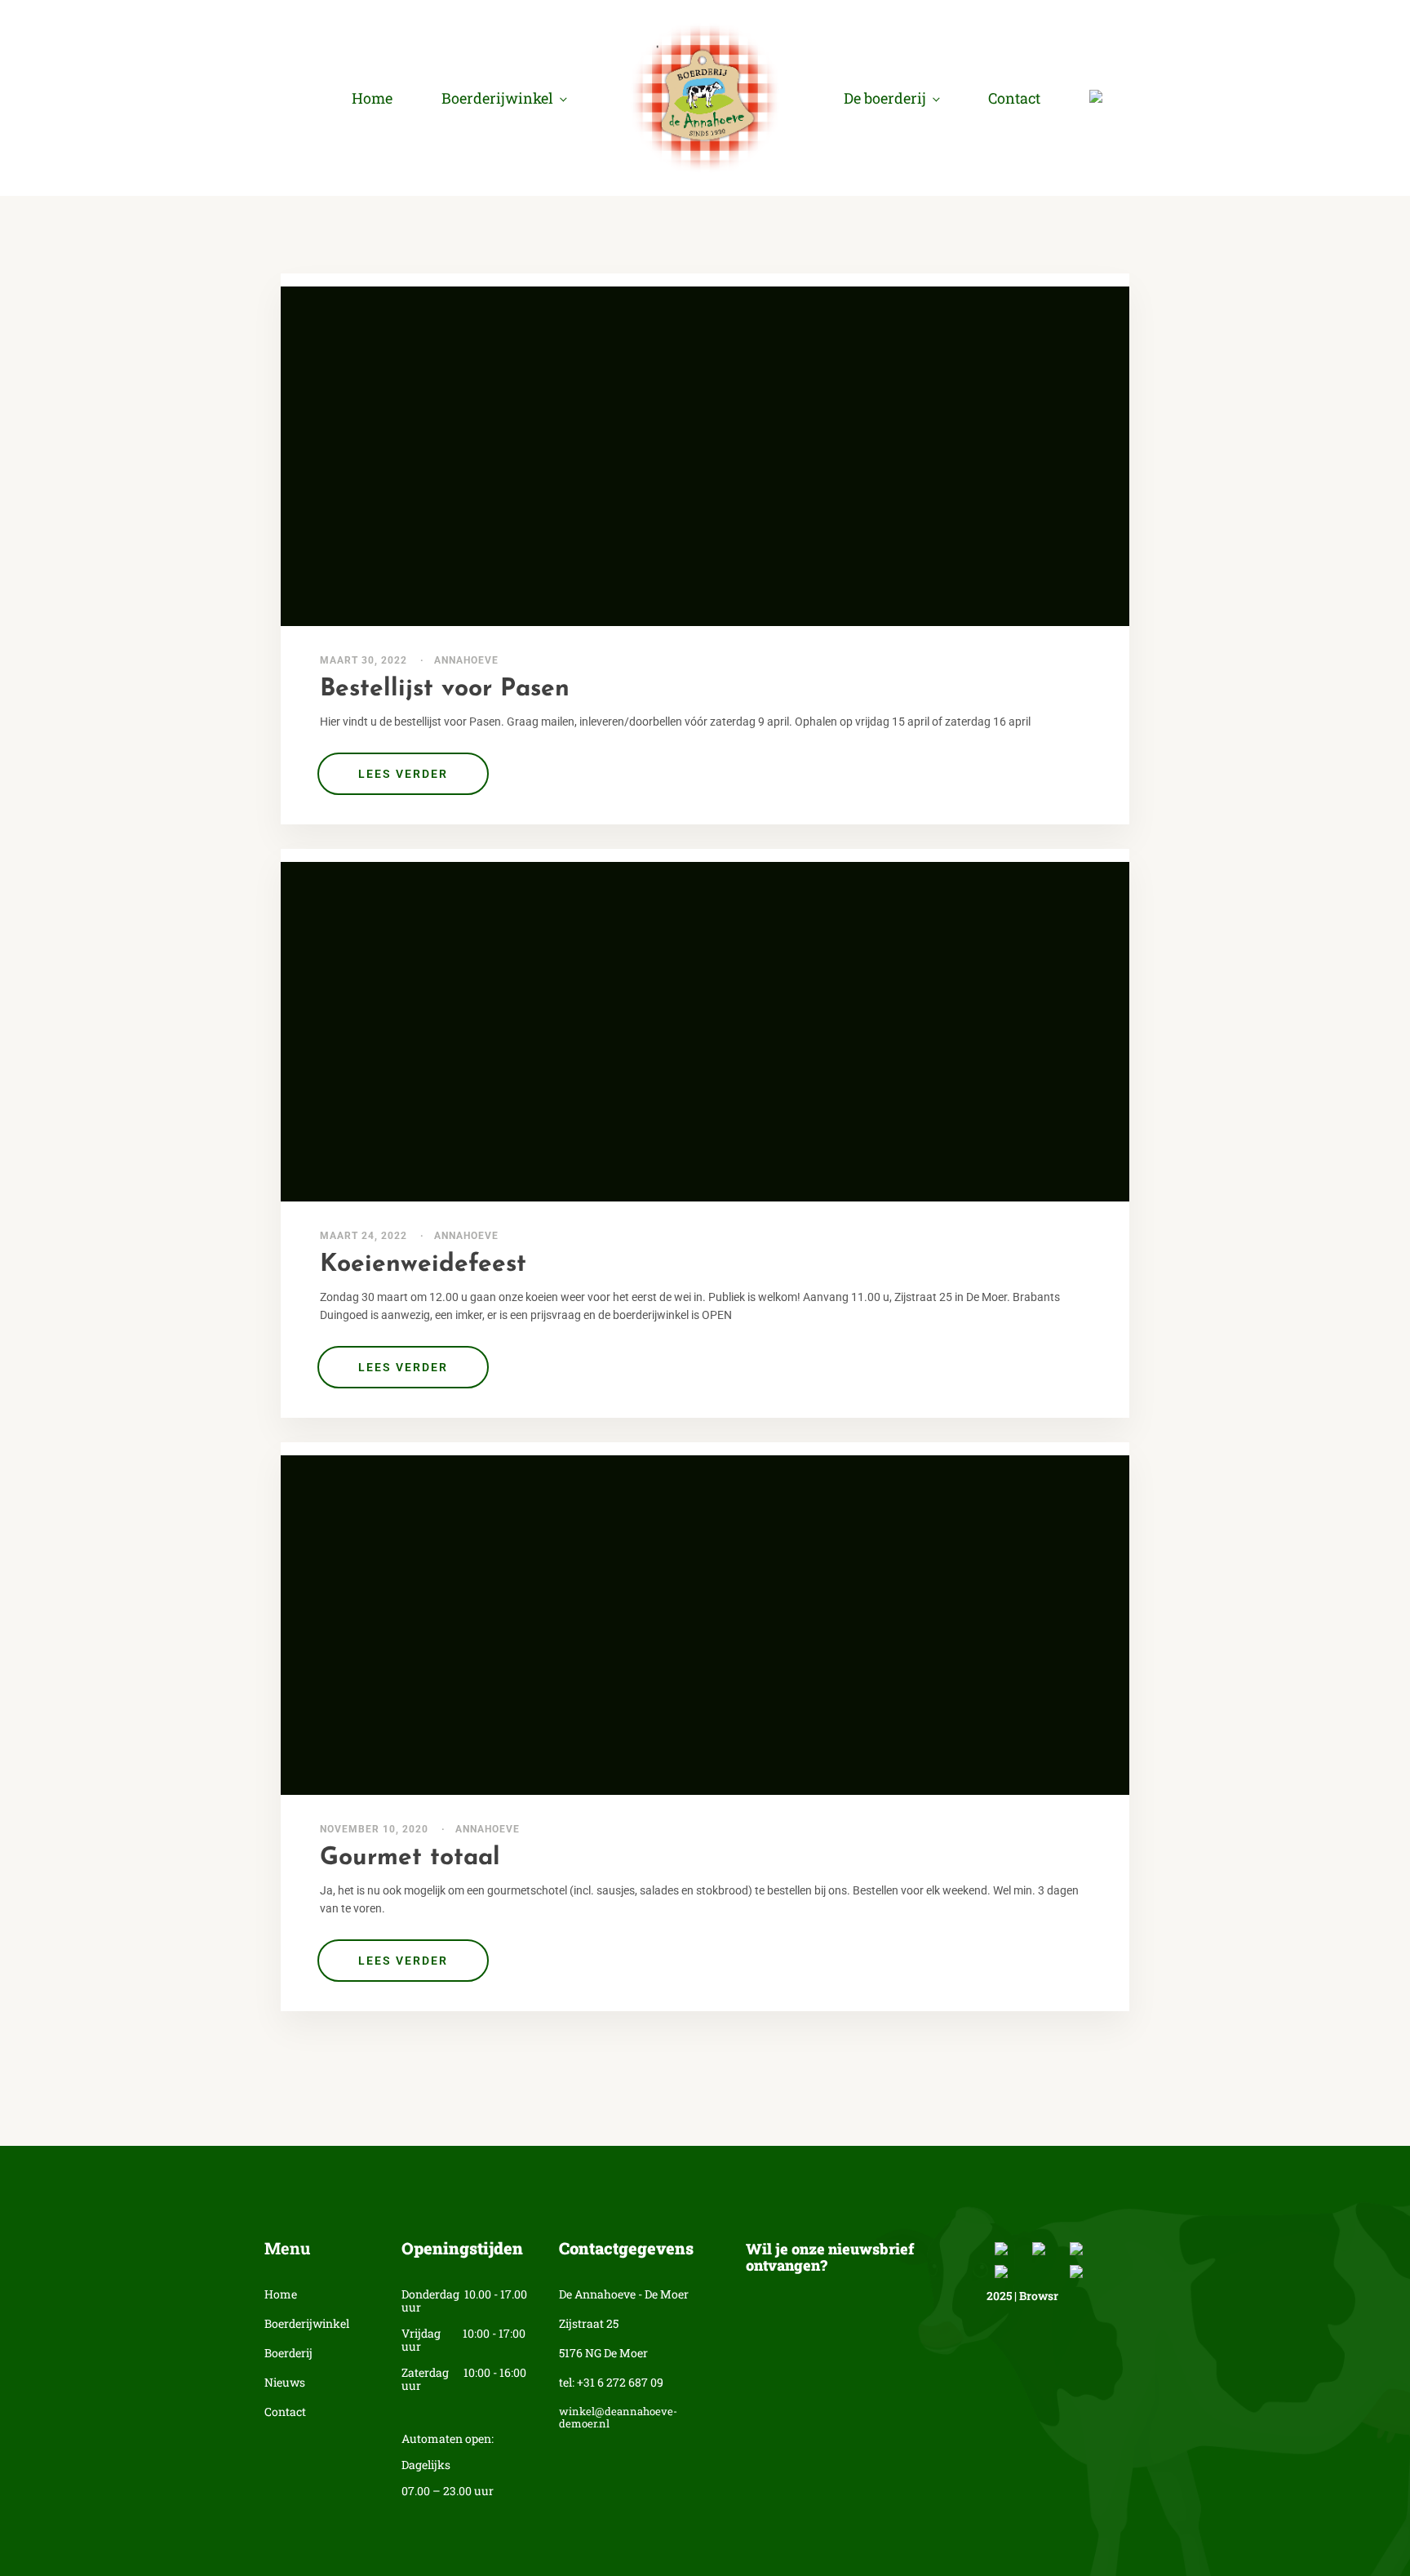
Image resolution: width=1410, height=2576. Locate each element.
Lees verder (403, 774)
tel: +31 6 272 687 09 (611, 2383)
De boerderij (885, 98)
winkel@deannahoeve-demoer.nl (618, 2418)
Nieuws (285, 2383)
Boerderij (288, 2354)
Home (372, 98)
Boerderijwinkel (497, 98)
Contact (1014, 98)
